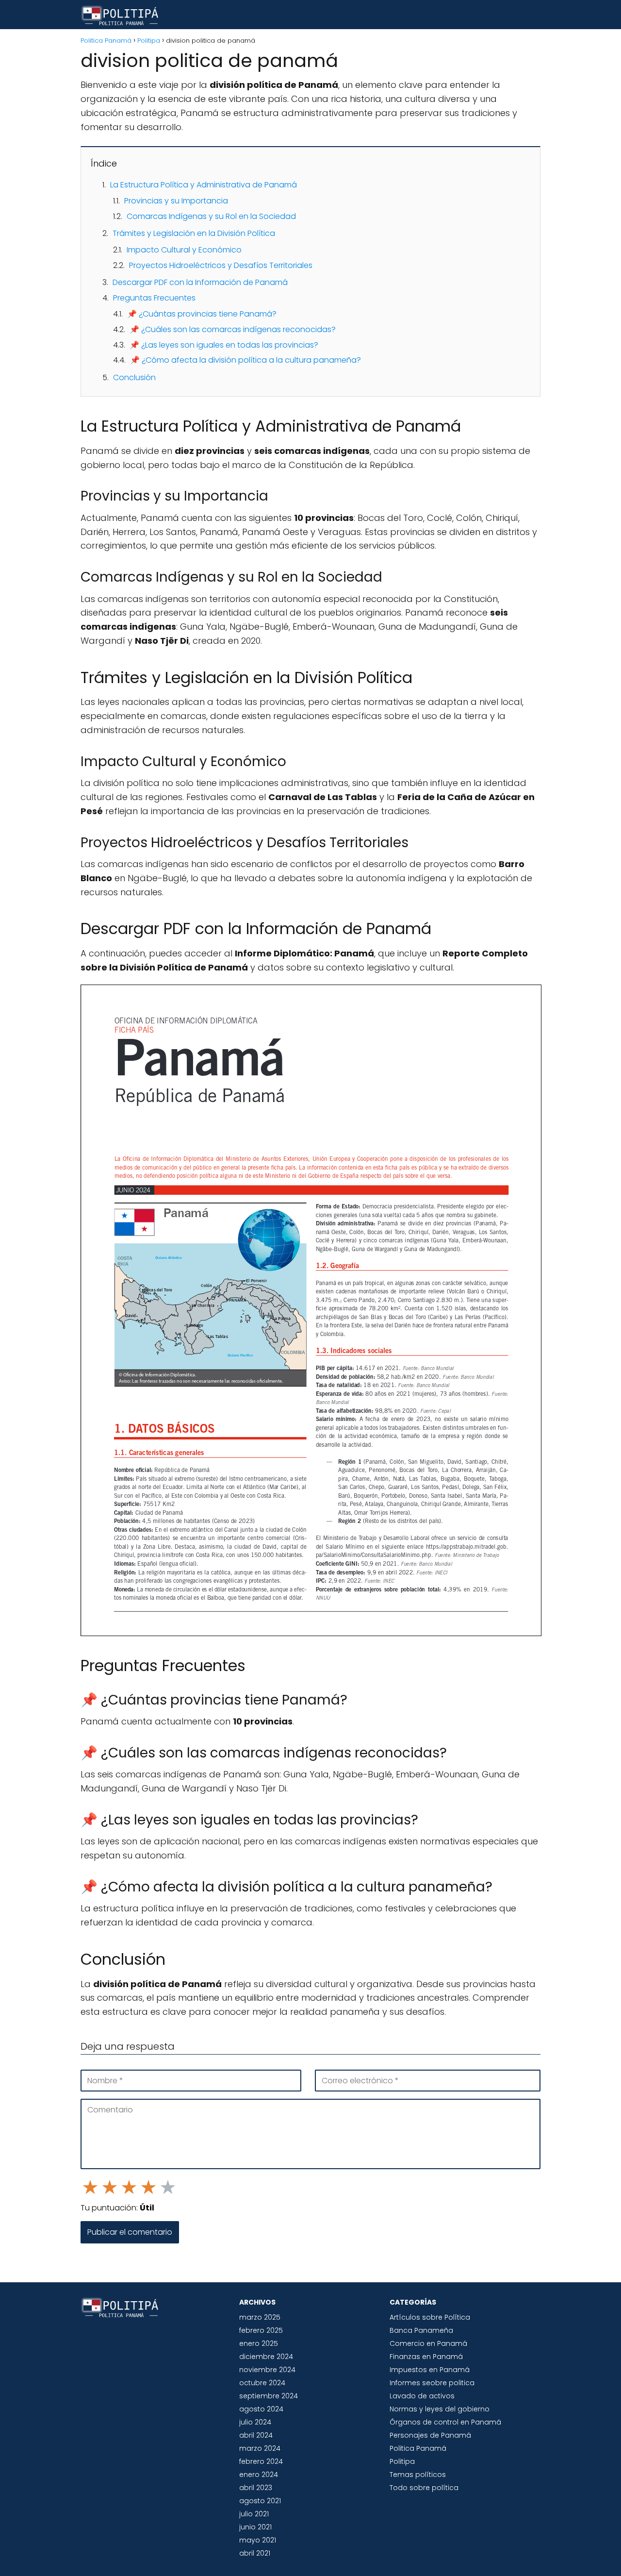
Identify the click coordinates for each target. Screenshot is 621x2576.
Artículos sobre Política (430, 2317)
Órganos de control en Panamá (445, 2422)
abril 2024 (256, 2435)
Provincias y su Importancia (176, 201)
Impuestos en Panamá (430, 2370)
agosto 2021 (260, 2501)
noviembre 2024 (267, 2370)
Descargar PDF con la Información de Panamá (200, 282)
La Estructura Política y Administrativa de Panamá (204, 185)
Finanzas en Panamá (426, 2357)
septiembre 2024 (269, 2396)
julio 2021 (254, 2514)
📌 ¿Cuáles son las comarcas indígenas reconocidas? (233, 329)
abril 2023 (256, 2488)
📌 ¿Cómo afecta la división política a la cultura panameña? (245, 360)
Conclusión (134, 377)
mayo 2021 (258, 2540)
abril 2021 (255, 2553)
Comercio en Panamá (428, 2343)
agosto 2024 (261, 2409)
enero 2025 (259, 2343)
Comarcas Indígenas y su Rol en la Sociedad (211, 216)
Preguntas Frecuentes (154, 298)
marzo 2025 (260, 2317)
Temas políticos (418, 2475)
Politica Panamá (418, 2448)
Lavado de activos (422, 2396)
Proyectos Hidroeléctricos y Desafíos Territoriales (221, 265)
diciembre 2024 (266, 2357)
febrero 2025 (261, 2330)
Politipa (402, 2461)
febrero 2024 (261, 2461)
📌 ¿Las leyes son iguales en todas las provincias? (224, 345)
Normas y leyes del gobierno (440, 2409)
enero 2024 (259, 2475)
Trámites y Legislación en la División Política (194, 233)
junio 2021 (255, 2527)
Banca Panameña (421, 2330)
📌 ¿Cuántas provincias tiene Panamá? (202, 314)
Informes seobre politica (432, 2383)
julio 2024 (255, 2422)
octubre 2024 (262, 2383)
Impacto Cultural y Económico (184, 250)
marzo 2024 (260, 2448)
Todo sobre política (424, 2488)
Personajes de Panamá (430, 2435)
